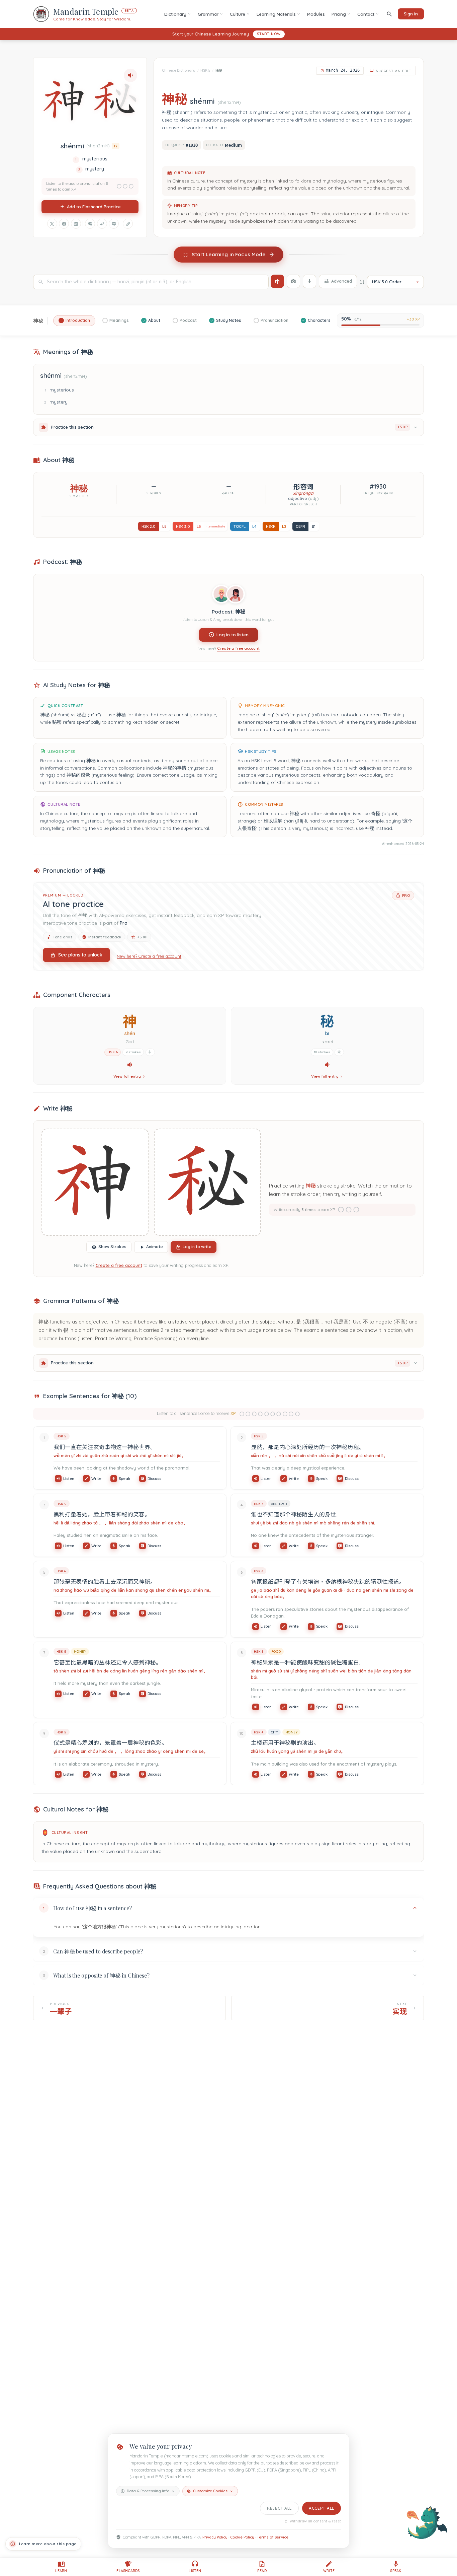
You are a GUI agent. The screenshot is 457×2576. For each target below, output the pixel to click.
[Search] (389, 14)
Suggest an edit (394, 71)
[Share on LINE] (114, 224)
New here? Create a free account (149, 956)
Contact (366, 14)
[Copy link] (128, 224)
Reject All (279, 2508)
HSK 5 (205, 70)
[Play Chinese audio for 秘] (327, 1065)
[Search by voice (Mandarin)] (309, 281)
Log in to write (197, 1247)
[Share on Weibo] (102, 224)
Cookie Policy (242, 2537)
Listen (69, 1478)
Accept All (322, 2508)
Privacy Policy (215, 2537)
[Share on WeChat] (90, 224)
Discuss (154, 1478)
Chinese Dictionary (179, 70)
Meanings (119, 320)
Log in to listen (233, 634)
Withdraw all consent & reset (315, 2521)
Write (96, 1478)
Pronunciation (275, 320)
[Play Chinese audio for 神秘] (130, 75)
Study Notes (229, 320)
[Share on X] (52, 224)
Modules (316, 14)
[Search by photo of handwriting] (293, 281)
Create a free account (238, 648)
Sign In (411, 14)
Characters (319, 320)
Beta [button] (129, 11)
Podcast (188, 320)
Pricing (339, 14)
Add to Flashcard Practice (94, 207)
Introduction (78, 320)
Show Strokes (112, 1247)
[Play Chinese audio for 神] (130, 1065)
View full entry (127, 1076)
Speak (124, 1478)
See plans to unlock (80, 955)
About (154, 320)
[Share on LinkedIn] (76, 224)
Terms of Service (273, 2537)
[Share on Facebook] (64, 224)
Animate (155, 1247)
